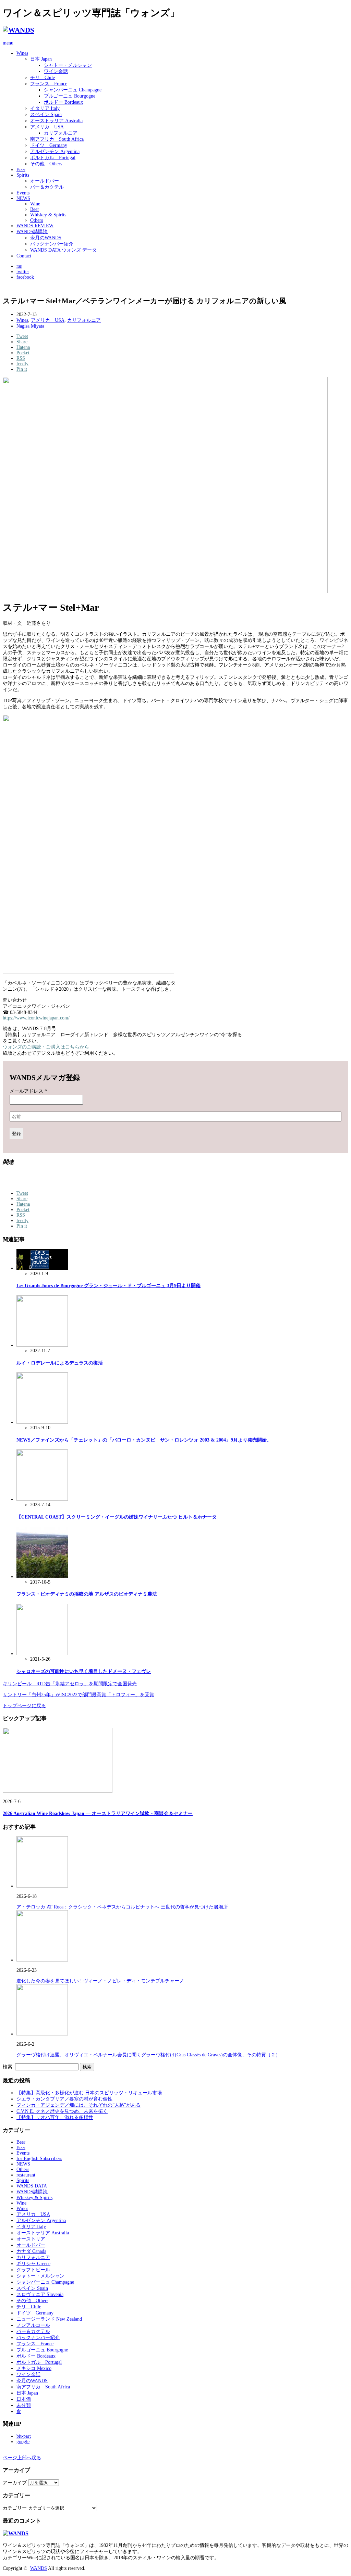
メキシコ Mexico (34, 2368)
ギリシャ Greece (33, 2264)
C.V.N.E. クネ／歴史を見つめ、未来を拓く (62, 2111)
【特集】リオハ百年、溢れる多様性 (55, 2117)
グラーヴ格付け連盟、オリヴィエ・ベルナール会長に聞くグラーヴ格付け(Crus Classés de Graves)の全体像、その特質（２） (148, 2055)
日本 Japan (41, 59)
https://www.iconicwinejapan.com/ (36, 1018)
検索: (8, 2067)
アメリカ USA (47, 127)
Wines (22, 53)
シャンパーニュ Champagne (73, 90)
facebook (25, 277)
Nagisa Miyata (30, 326)
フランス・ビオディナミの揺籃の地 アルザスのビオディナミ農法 (87, 1594)
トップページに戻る (24, 1706)
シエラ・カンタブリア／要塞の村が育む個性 (64, 2099)
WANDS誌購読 (32, 232)
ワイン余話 (56, 71)
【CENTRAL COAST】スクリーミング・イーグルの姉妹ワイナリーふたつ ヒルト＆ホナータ (117, 1517)
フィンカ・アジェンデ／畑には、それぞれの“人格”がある (78, 2105)
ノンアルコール (33, 2325)
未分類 (24, 2405)
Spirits (23, 175)
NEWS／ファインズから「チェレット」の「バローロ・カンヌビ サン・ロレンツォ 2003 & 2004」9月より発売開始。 (144, 1440)
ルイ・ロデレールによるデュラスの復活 (60, 1363)
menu (8, 43)
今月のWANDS (46, 238)
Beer (21, 170)
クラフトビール (33, 2270)
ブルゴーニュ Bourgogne (70, 96)
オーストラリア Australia (56, 121)
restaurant (26, 2175)
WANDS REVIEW (35, 226)
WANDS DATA (32, 2186)
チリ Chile (43, 78)
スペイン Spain (46, 115)
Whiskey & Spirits (48, 215)
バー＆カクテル (47, 187)
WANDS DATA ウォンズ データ (63, 250)
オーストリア (31, 2239)
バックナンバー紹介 (52, 244)
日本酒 (24, 2399)
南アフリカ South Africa (57, 139)
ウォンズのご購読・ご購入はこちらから (46, 1047)
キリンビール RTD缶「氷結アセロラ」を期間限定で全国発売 (70, 1684)
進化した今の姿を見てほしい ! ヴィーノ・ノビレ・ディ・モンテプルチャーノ (100, 1981)
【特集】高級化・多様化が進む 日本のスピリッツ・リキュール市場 (89, 2093)
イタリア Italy (45, 108)
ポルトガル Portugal (53, 158)
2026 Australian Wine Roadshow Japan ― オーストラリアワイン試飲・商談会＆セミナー (98, 1813)
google (23, 2442)
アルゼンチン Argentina (55, 151)
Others (37, 220)
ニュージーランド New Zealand (49, 2319)
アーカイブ (15, 2483)
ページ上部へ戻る (22, 2458)
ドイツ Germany (49, 145)
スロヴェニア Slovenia (40, 2294)
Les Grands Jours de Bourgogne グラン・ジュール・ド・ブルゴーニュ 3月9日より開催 (108, 1286)
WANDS (39, 2568)
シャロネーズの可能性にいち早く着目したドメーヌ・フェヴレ (84, 1671)
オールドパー (45, 181)
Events (23, 193)
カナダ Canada (31, 2251)
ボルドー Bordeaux (63, 102)
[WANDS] (19, 30)
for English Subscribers (39, 2159)
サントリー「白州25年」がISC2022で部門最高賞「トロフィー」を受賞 (78, 1695)
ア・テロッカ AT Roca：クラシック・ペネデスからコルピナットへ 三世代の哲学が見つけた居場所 (122, 1907)
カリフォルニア (61, 133)
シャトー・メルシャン (68, 65)
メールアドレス (28, 1091)
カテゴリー (15, 2508)
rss (19, 266)
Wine (35, 204)
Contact (24, 256)
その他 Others (46, 164)
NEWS (23, 198)
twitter (23, 272)
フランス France (49, 84)
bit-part (24, 2436)
